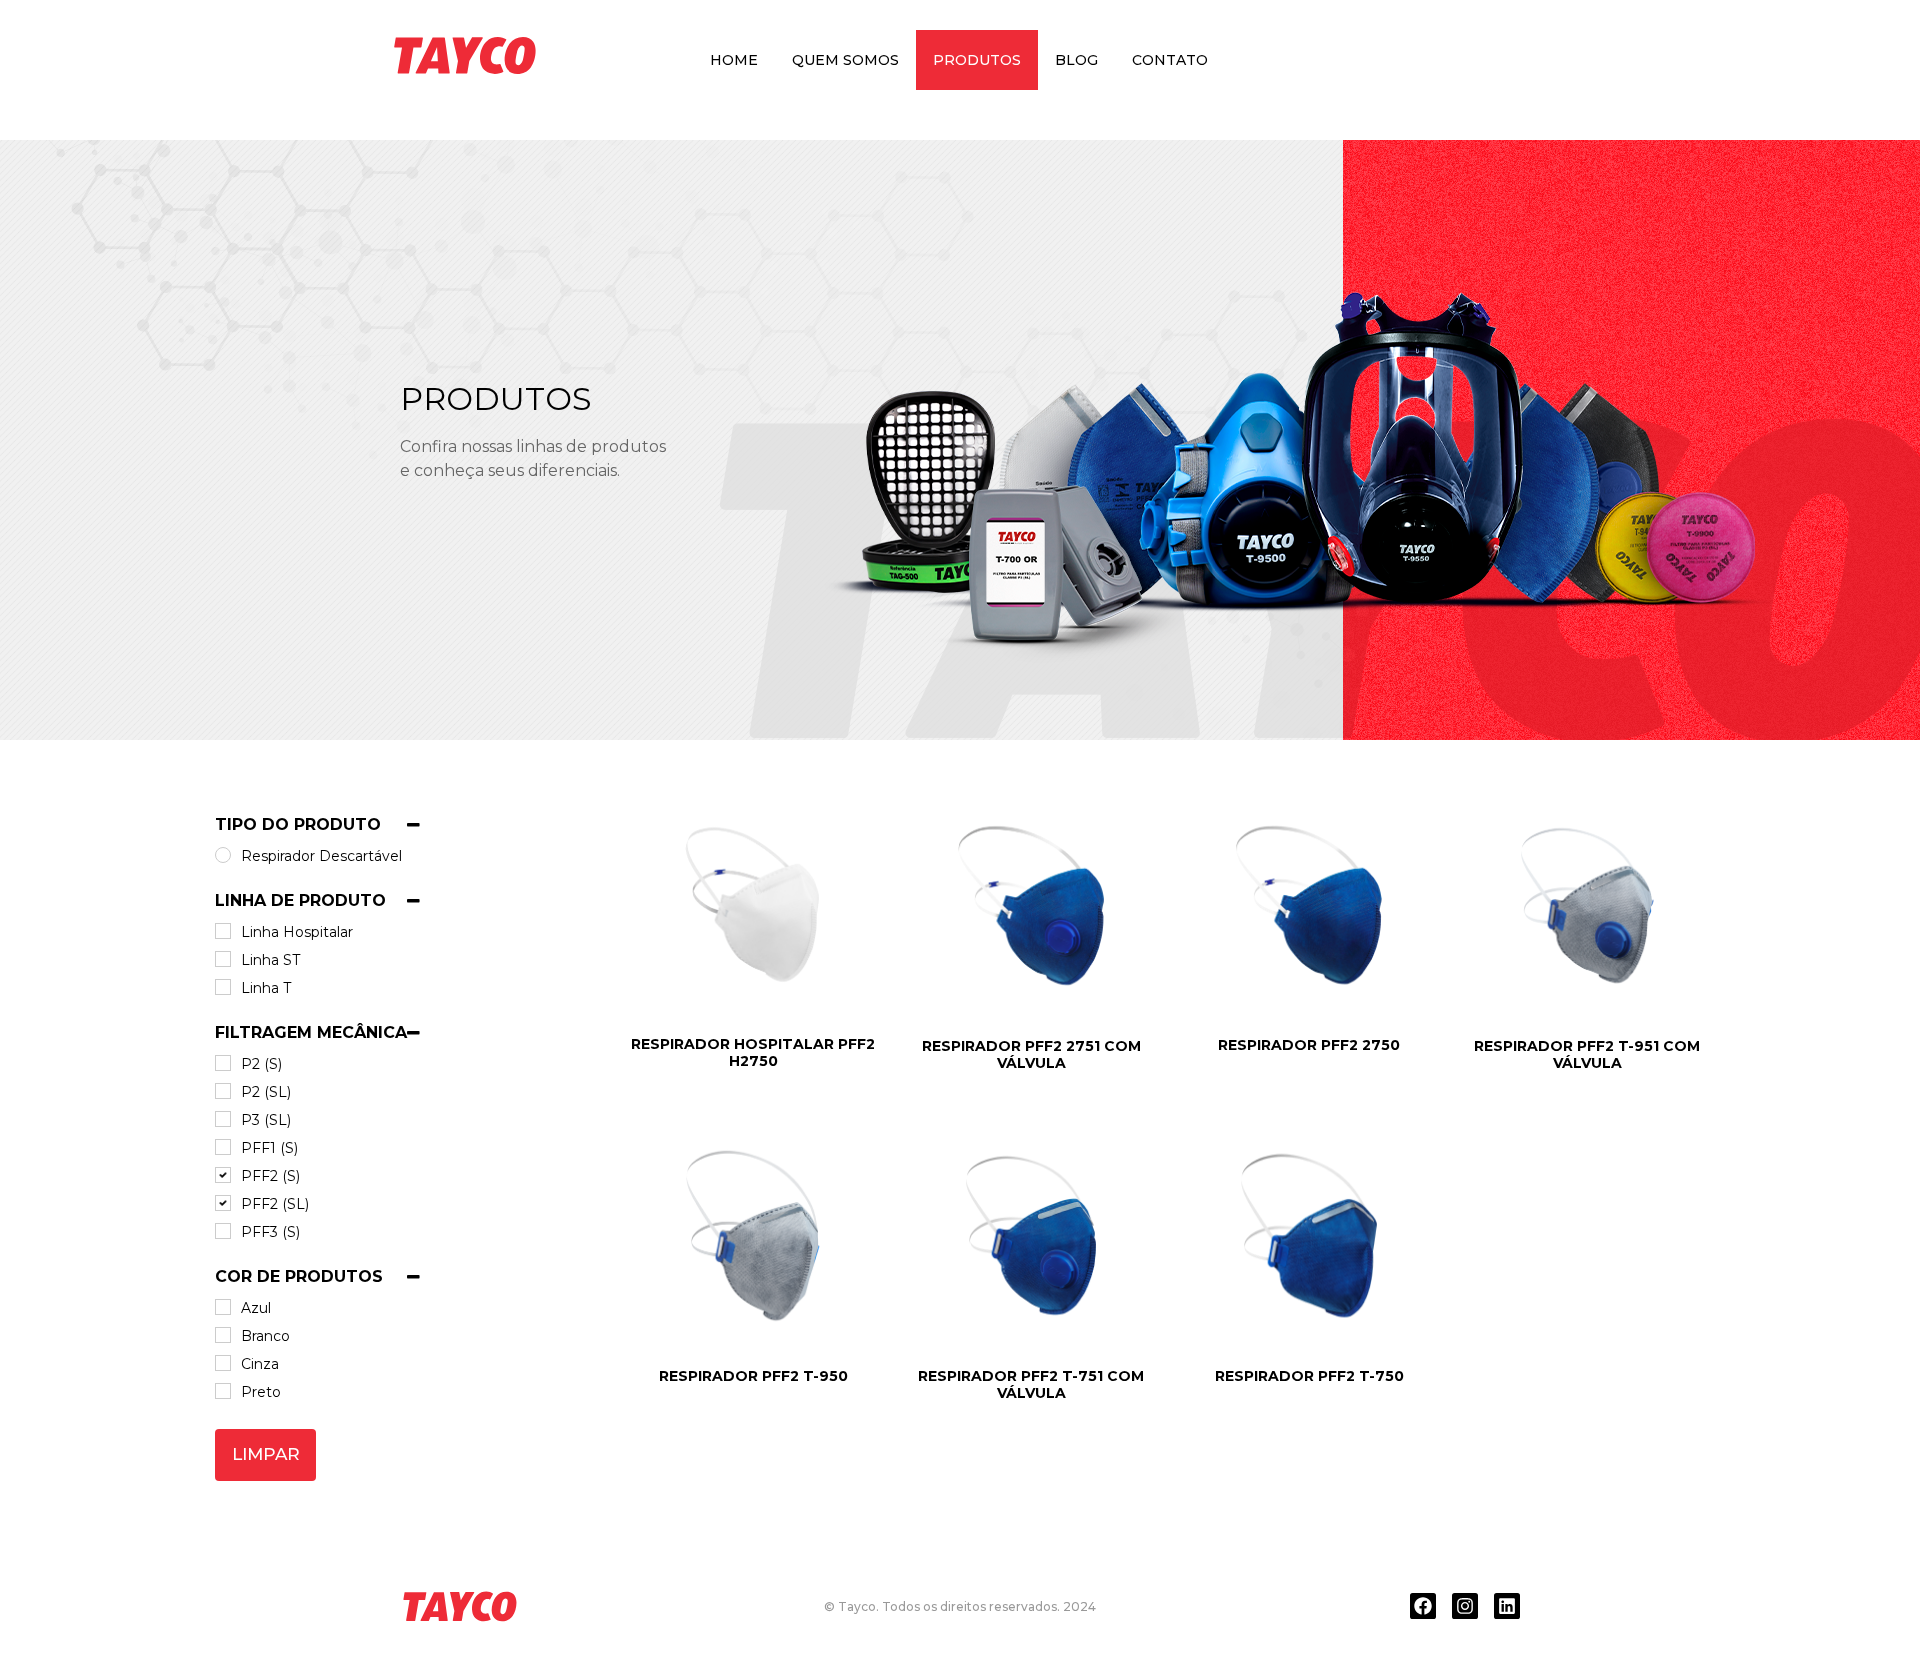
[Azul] (223, 1307)
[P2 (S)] (223, 1063)
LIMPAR (266, 1454)
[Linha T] (223, 987)
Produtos (977, 60)
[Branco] (223, 1335)
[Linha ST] (223, 959)
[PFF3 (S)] (223, 1231)
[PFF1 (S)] (223, 1147)
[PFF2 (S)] (223, 1175)
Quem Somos (845, 60)
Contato (1170, 60)
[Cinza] (223, 1363)
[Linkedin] (1507, 1606)
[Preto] (223, 1391)
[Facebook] (1423, 1606)
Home (734, 60)
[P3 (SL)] (223, 1119)
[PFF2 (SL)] (223, 1203)
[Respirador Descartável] (223, 855)
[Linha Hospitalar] (223, 931)
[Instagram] (1465, 1606)
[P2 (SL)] (223, 1091)
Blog (1076, 60)
